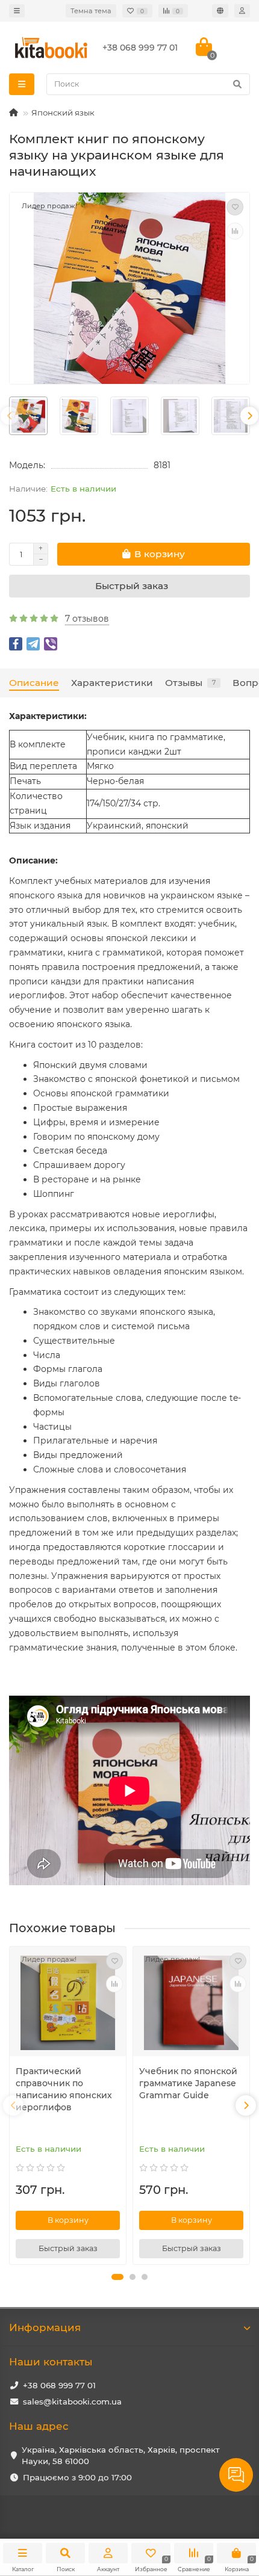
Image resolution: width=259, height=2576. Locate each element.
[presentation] (10, 416)
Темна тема (91, 11)
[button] (117, 2277)
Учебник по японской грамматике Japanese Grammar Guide (188, 2083)
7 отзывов (87, 619)
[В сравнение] (235, 231)
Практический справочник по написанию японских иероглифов (64, 2089)
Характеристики (112, 683)
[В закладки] (235, 207)
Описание (34, 683)
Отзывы (190, 683)
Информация (45, 2327)
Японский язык (63, 113)
